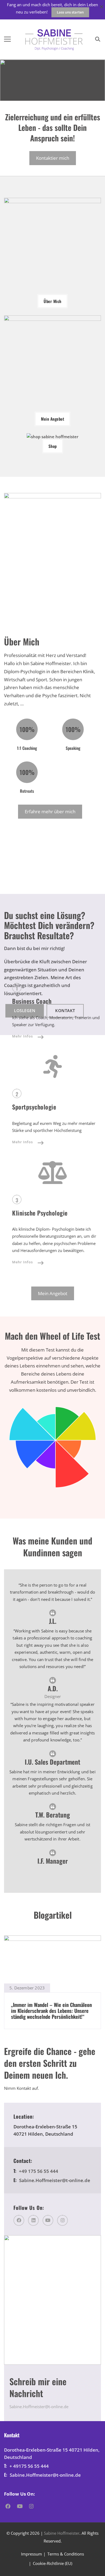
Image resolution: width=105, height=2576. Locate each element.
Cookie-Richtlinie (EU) (52, 2563)
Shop (53, 446)
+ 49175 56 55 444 (29, 2466)
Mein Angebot (52, 419)
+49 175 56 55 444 (38, 2171)
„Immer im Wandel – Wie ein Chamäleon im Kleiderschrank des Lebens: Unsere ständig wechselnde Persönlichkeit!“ (51, 2011)
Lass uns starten (70, 12)
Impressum (31, 2554)
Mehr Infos (22, 1036)
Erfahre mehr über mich (50, 811)
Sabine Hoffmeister (62, 2533)
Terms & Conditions (66, 2554)
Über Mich (52, 301)
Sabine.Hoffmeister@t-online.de (55, 2180)
